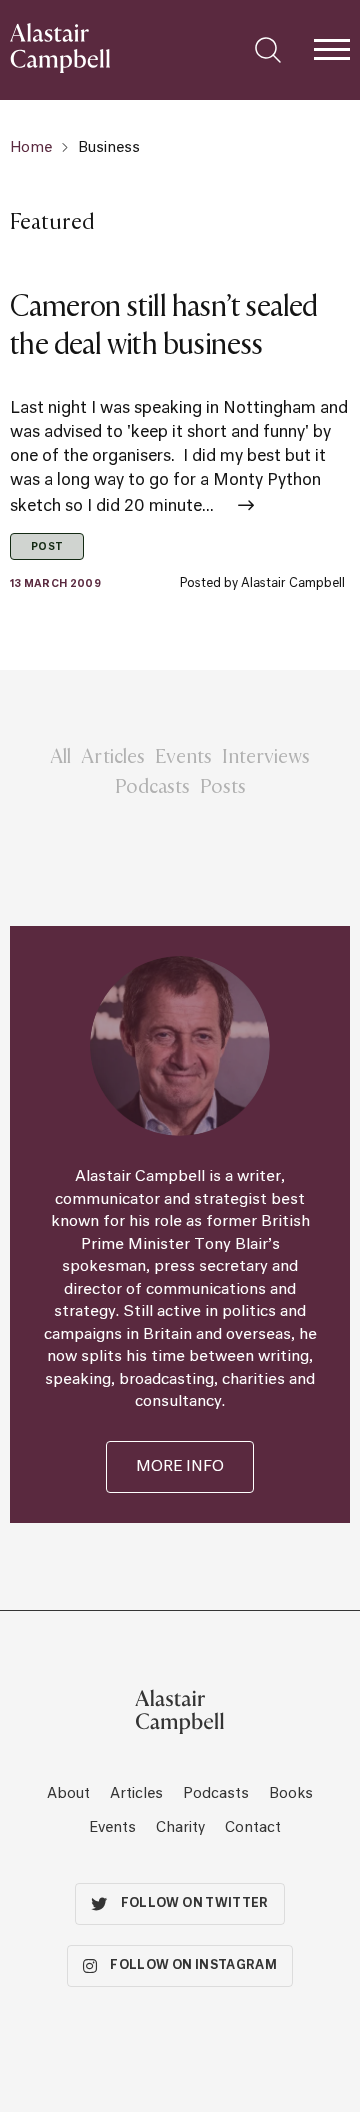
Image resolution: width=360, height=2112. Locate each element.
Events (183, 755)
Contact (253, 1828)
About (68, 1794)
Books (291, 1794)
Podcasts (152, 785)
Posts (223, 785)
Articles (113, 755)
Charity (180, 1828)
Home (31, 148)
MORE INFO (180, 1466)
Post (47, 547)
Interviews (266, 755)
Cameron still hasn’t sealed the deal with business (164, 324)
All (60, 755)
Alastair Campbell (293, 584)
